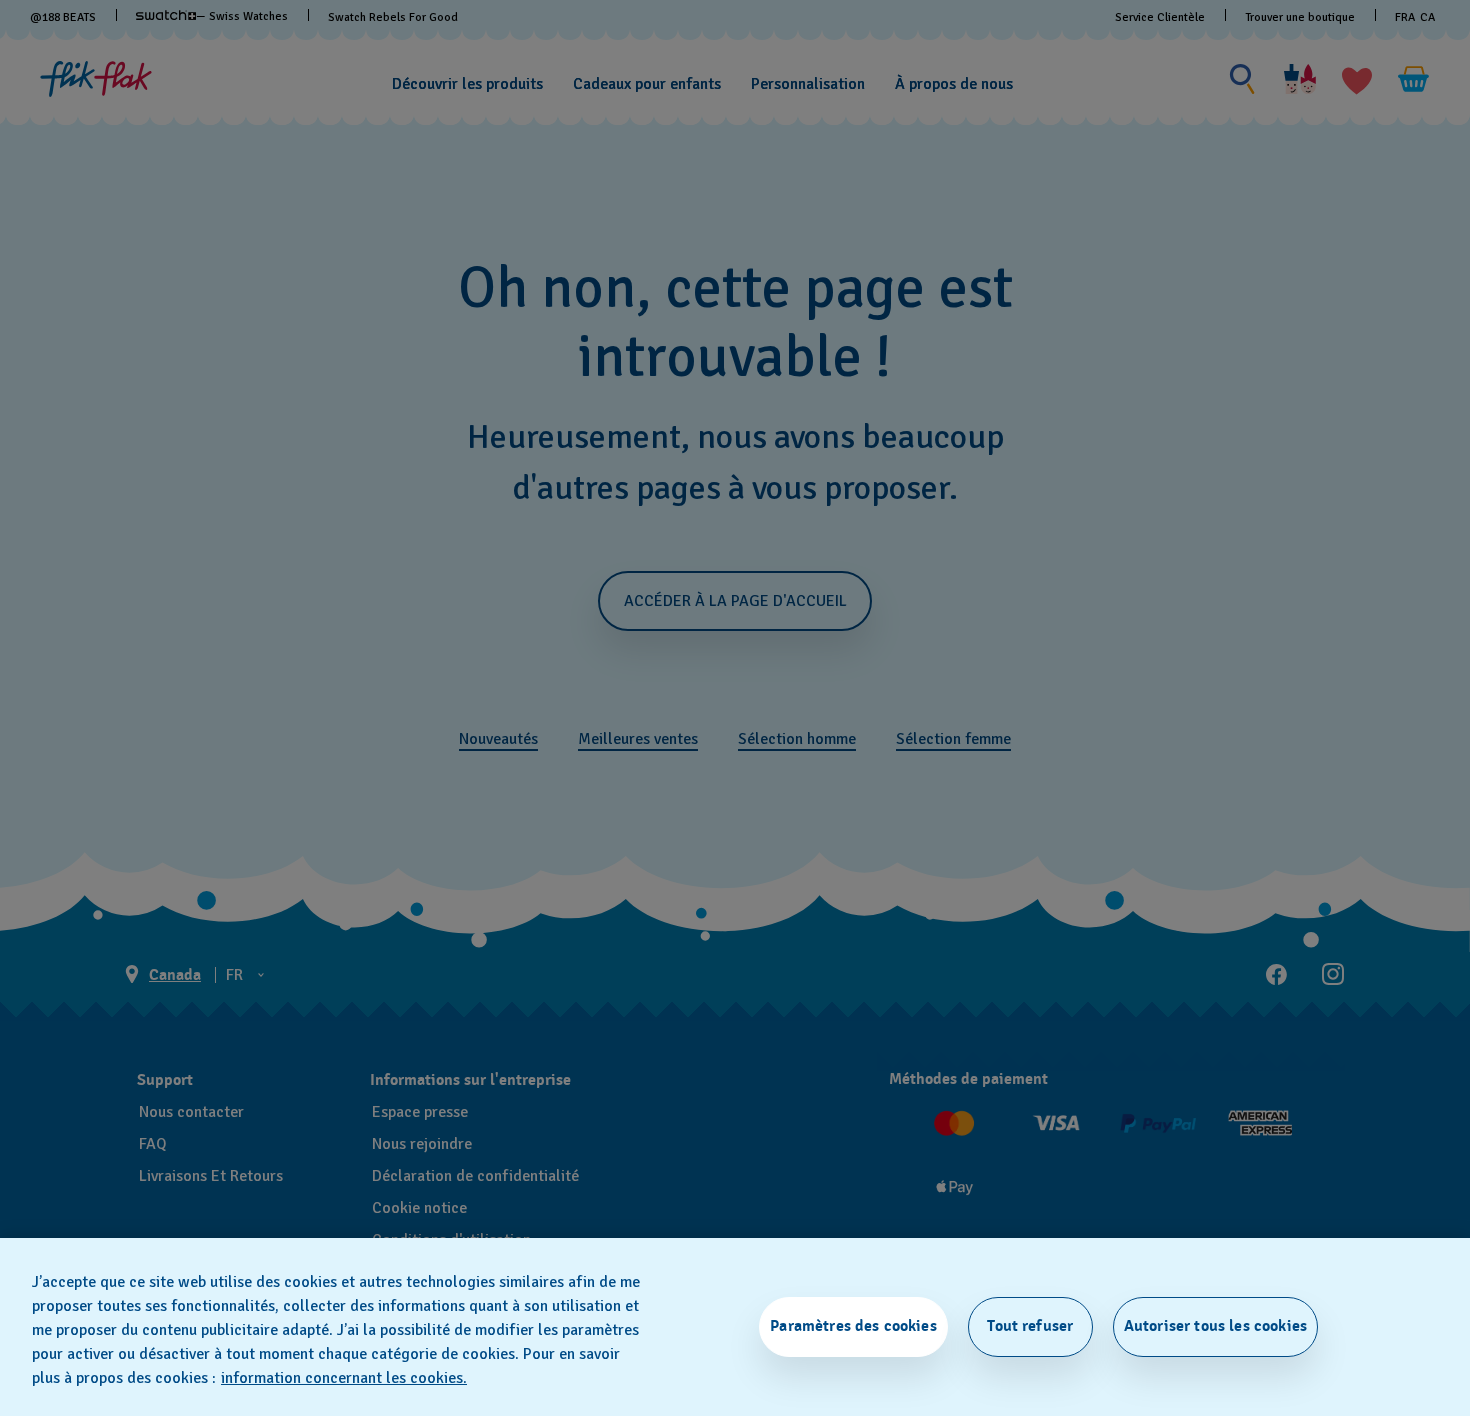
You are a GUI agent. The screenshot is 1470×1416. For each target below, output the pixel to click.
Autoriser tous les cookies (1215, 1326)
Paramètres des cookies (853, 1326)
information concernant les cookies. (344, 1378)
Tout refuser (1030, 1326)
